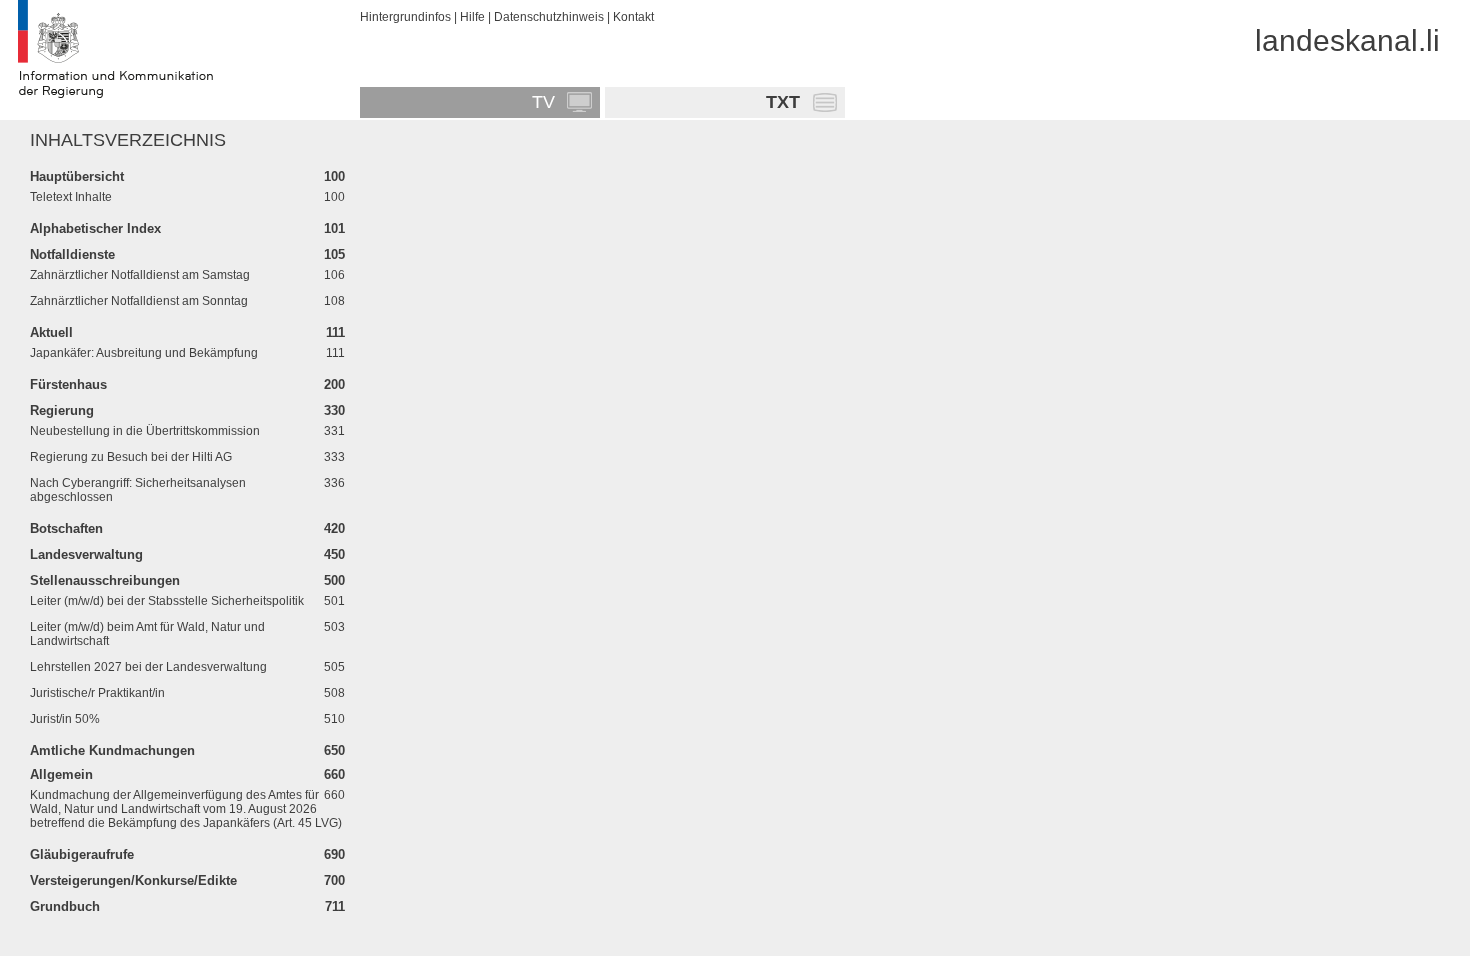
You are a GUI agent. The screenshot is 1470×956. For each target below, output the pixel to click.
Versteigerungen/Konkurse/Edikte (133, 880)
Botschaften (66, 528)
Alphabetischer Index (95, 228)
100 (334, 176)
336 (334, 483)
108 (334, 301)
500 (334, 580)
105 (334, 254)
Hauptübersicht (77, 176)
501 (334, 601)
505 (334, 667)
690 (334, 854)
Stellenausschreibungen (105, 580)
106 (334, 275)
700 (334, 880)
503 (334, 627)
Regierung (62, 410)
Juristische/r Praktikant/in (97, 693)
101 (334, 228)
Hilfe (472, 17)
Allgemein (61, 774)
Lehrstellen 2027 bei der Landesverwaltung (148, 667)
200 (334, 384)
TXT (783, 102)
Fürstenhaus (68, 384)
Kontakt (633, 17)
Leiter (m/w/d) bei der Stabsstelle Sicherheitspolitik (167, 601)
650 (334, 750)
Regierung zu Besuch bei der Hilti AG (131, 457)
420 (334, 528)
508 (334, 693)
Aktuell (51, 332)
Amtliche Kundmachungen (112, 750)
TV (543, 102)
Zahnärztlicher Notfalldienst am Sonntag (139, 301)
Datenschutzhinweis (549, 17)
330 (334, 410)
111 (335, 332)
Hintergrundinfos (405, 17)
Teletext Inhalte (71, 197)
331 (334, 431)
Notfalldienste (72, 254)
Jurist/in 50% (65, 719)
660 (334, 774)
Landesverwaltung (86, 554)
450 (334, 554)
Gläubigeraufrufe (82, 854)
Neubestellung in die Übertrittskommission (145, 431)
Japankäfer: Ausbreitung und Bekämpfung (144, 353)
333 (334, 457)
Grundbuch (65, 906)
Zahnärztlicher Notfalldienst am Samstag (140, 275)
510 (334, 719)
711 (335, 906)
